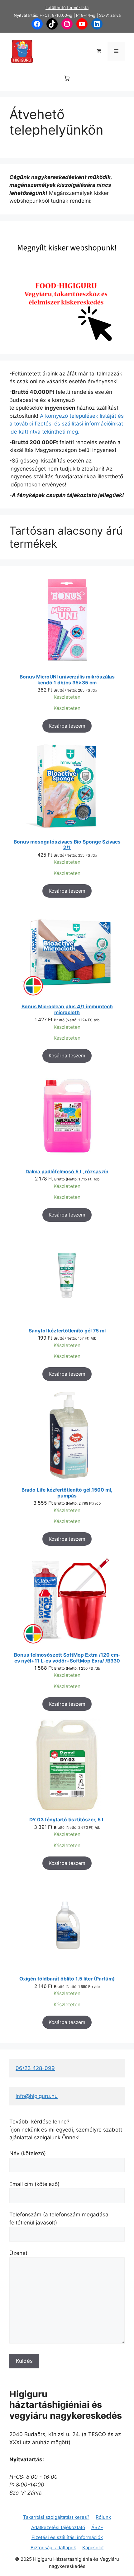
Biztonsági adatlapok (53, 2548)
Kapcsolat (93, 2548)
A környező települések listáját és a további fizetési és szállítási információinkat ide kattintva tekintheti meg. (67, 424)
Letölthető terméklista (67, 7)
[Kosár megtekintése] (99, 51)
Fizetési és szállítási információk (67, 2537)
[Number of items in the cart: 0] (67, 78)
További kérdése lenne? (39, 2122)
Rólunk (103, 2517)
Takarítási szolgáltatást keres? (56, 2517)
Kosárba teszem (67, 726)
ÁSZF (97, 2527)
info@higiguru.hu (37, 2096)
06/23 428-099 (35, 2068)
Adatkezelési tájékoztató (58, 2527)
